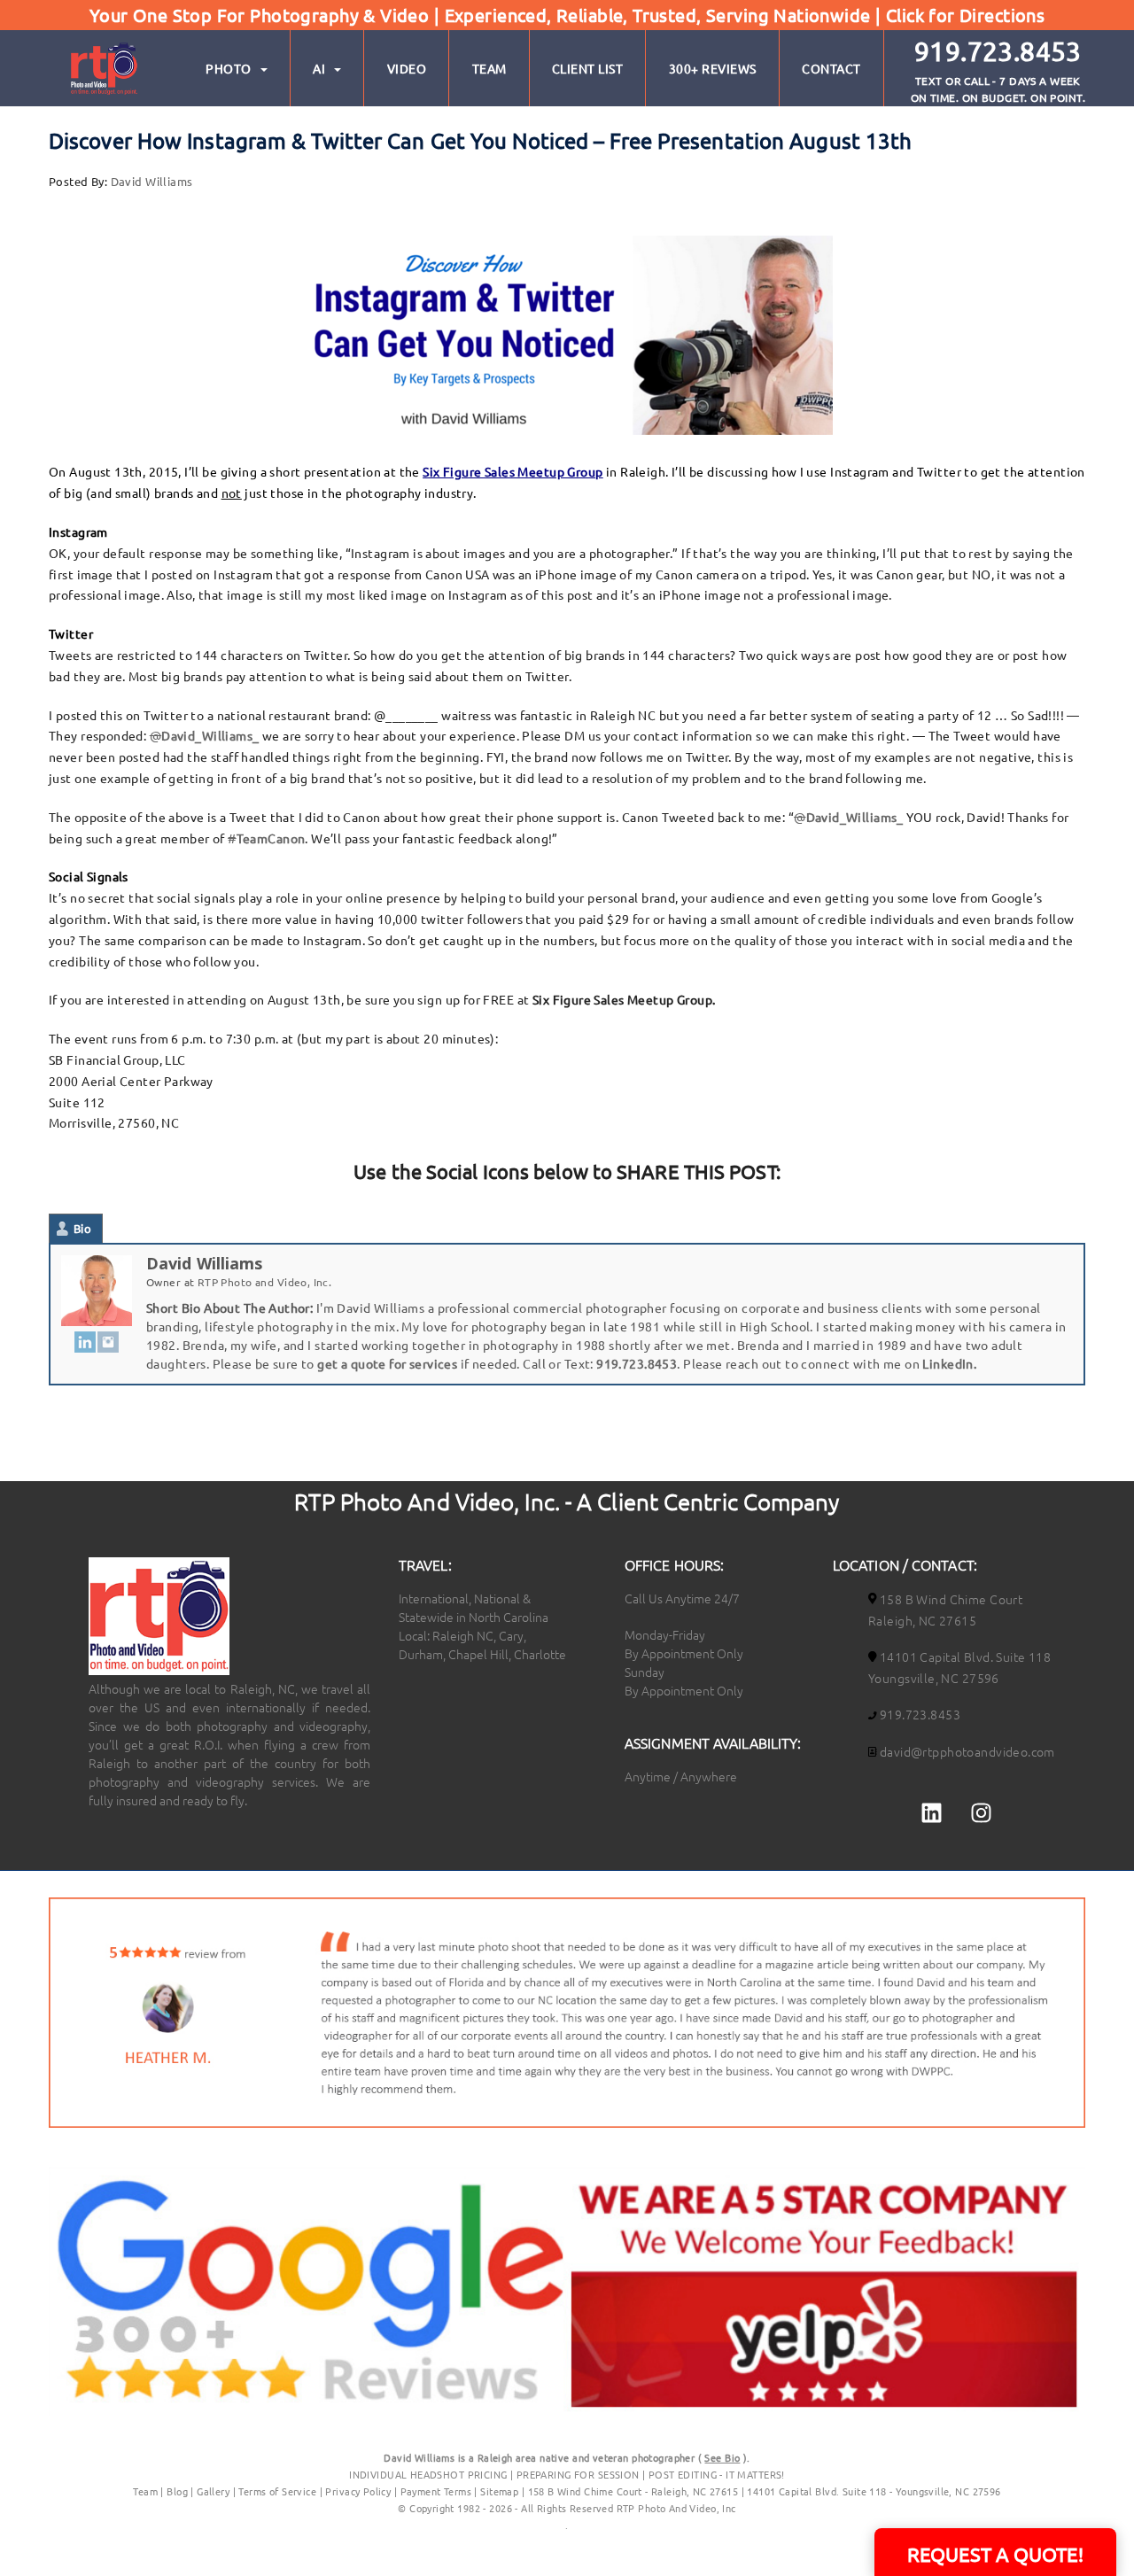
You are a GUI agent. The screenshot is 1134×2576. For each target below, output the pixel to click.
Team (489, 68)
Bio (82, 1228)
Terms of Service (277, 2491)
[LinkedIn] (85, 1342)
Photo (229, 68)
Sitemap (499, 2491)
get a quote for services (387, 1363)
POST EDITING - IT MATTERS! (717, 2474)
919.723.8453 (637, 1363)
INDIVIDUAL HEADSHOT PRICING (428, 2474)
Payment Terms (436, 2491)
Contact (831, 68)
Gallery (213, 2491)
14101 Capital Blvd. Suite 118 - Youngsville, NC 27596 (874, 2491)
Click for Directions (965, 15)
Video (407, 68)
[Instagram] (108, 1342)
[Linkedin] (932, 1812)
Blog (177, 2491)
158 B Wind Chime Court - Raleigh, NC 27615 (633, 2491)
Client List (588, 68)
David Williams (152, 181)
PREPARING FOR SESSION (578, 2474)
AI (319, 68)
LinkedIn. (949, 1363)
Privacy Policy (359, 2491)
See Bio (722, 2457)
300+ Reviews (713, 68)
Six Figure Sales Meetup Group (513, 471)
